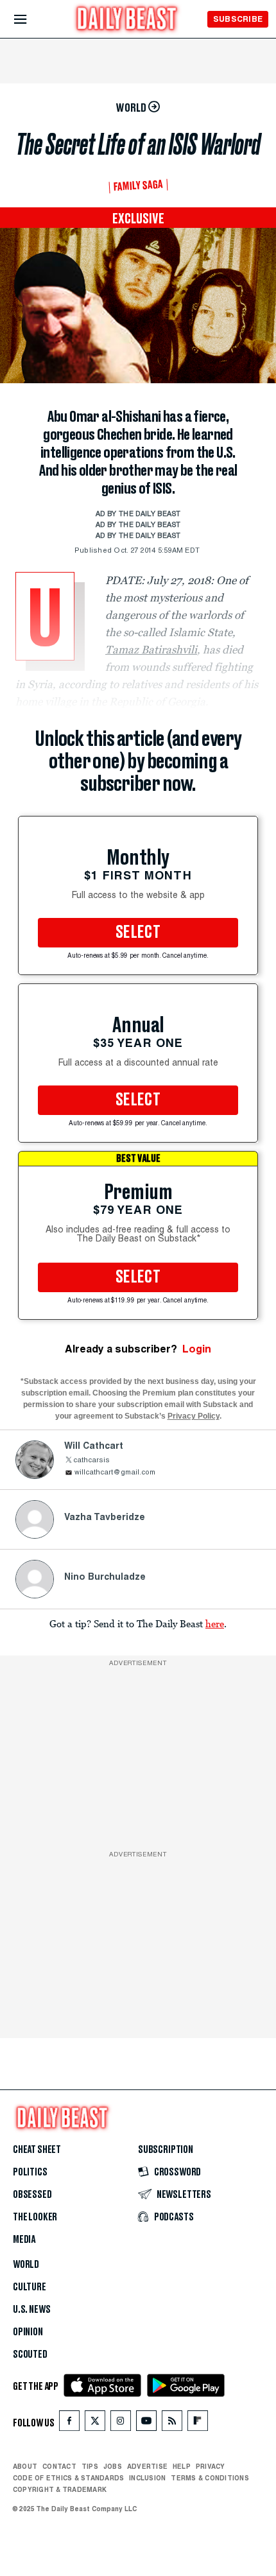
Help (182, 2466)
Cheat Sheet (37, 2150)
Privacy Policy (194, 1416)
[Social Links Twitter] (95, 2424)
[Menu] (31, 20)
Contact (59, 2466)
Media (24, 2240)
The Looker (35, 2217)
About (25, 2466)
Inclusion (147, 2478)
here (215, 1623)
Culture (30, 2287)
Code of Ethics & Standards (68, 2478)
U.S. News (31, 2310)
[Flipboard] (197, 2424)
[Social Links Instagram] (121, 2424)
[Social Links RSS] (172, 2424)
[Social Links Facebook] (69, 2424)
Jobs (113, 2466)
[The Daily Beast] (127, 20)
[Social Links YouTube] (146, 2424)
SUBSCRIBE (238, 19)
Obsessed (32, 2195)
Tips (90, 2466)
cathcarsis (91, 1461)
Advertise (147, 2466)
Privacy (211, 2466)
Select (138, 933)
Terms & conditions (210, 2478)
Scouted (30, 2355)
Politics (30, 2172)
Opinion (28, 2332)
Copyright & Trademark (60, 2489)
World (26, 2265)
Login (197, 1349)
